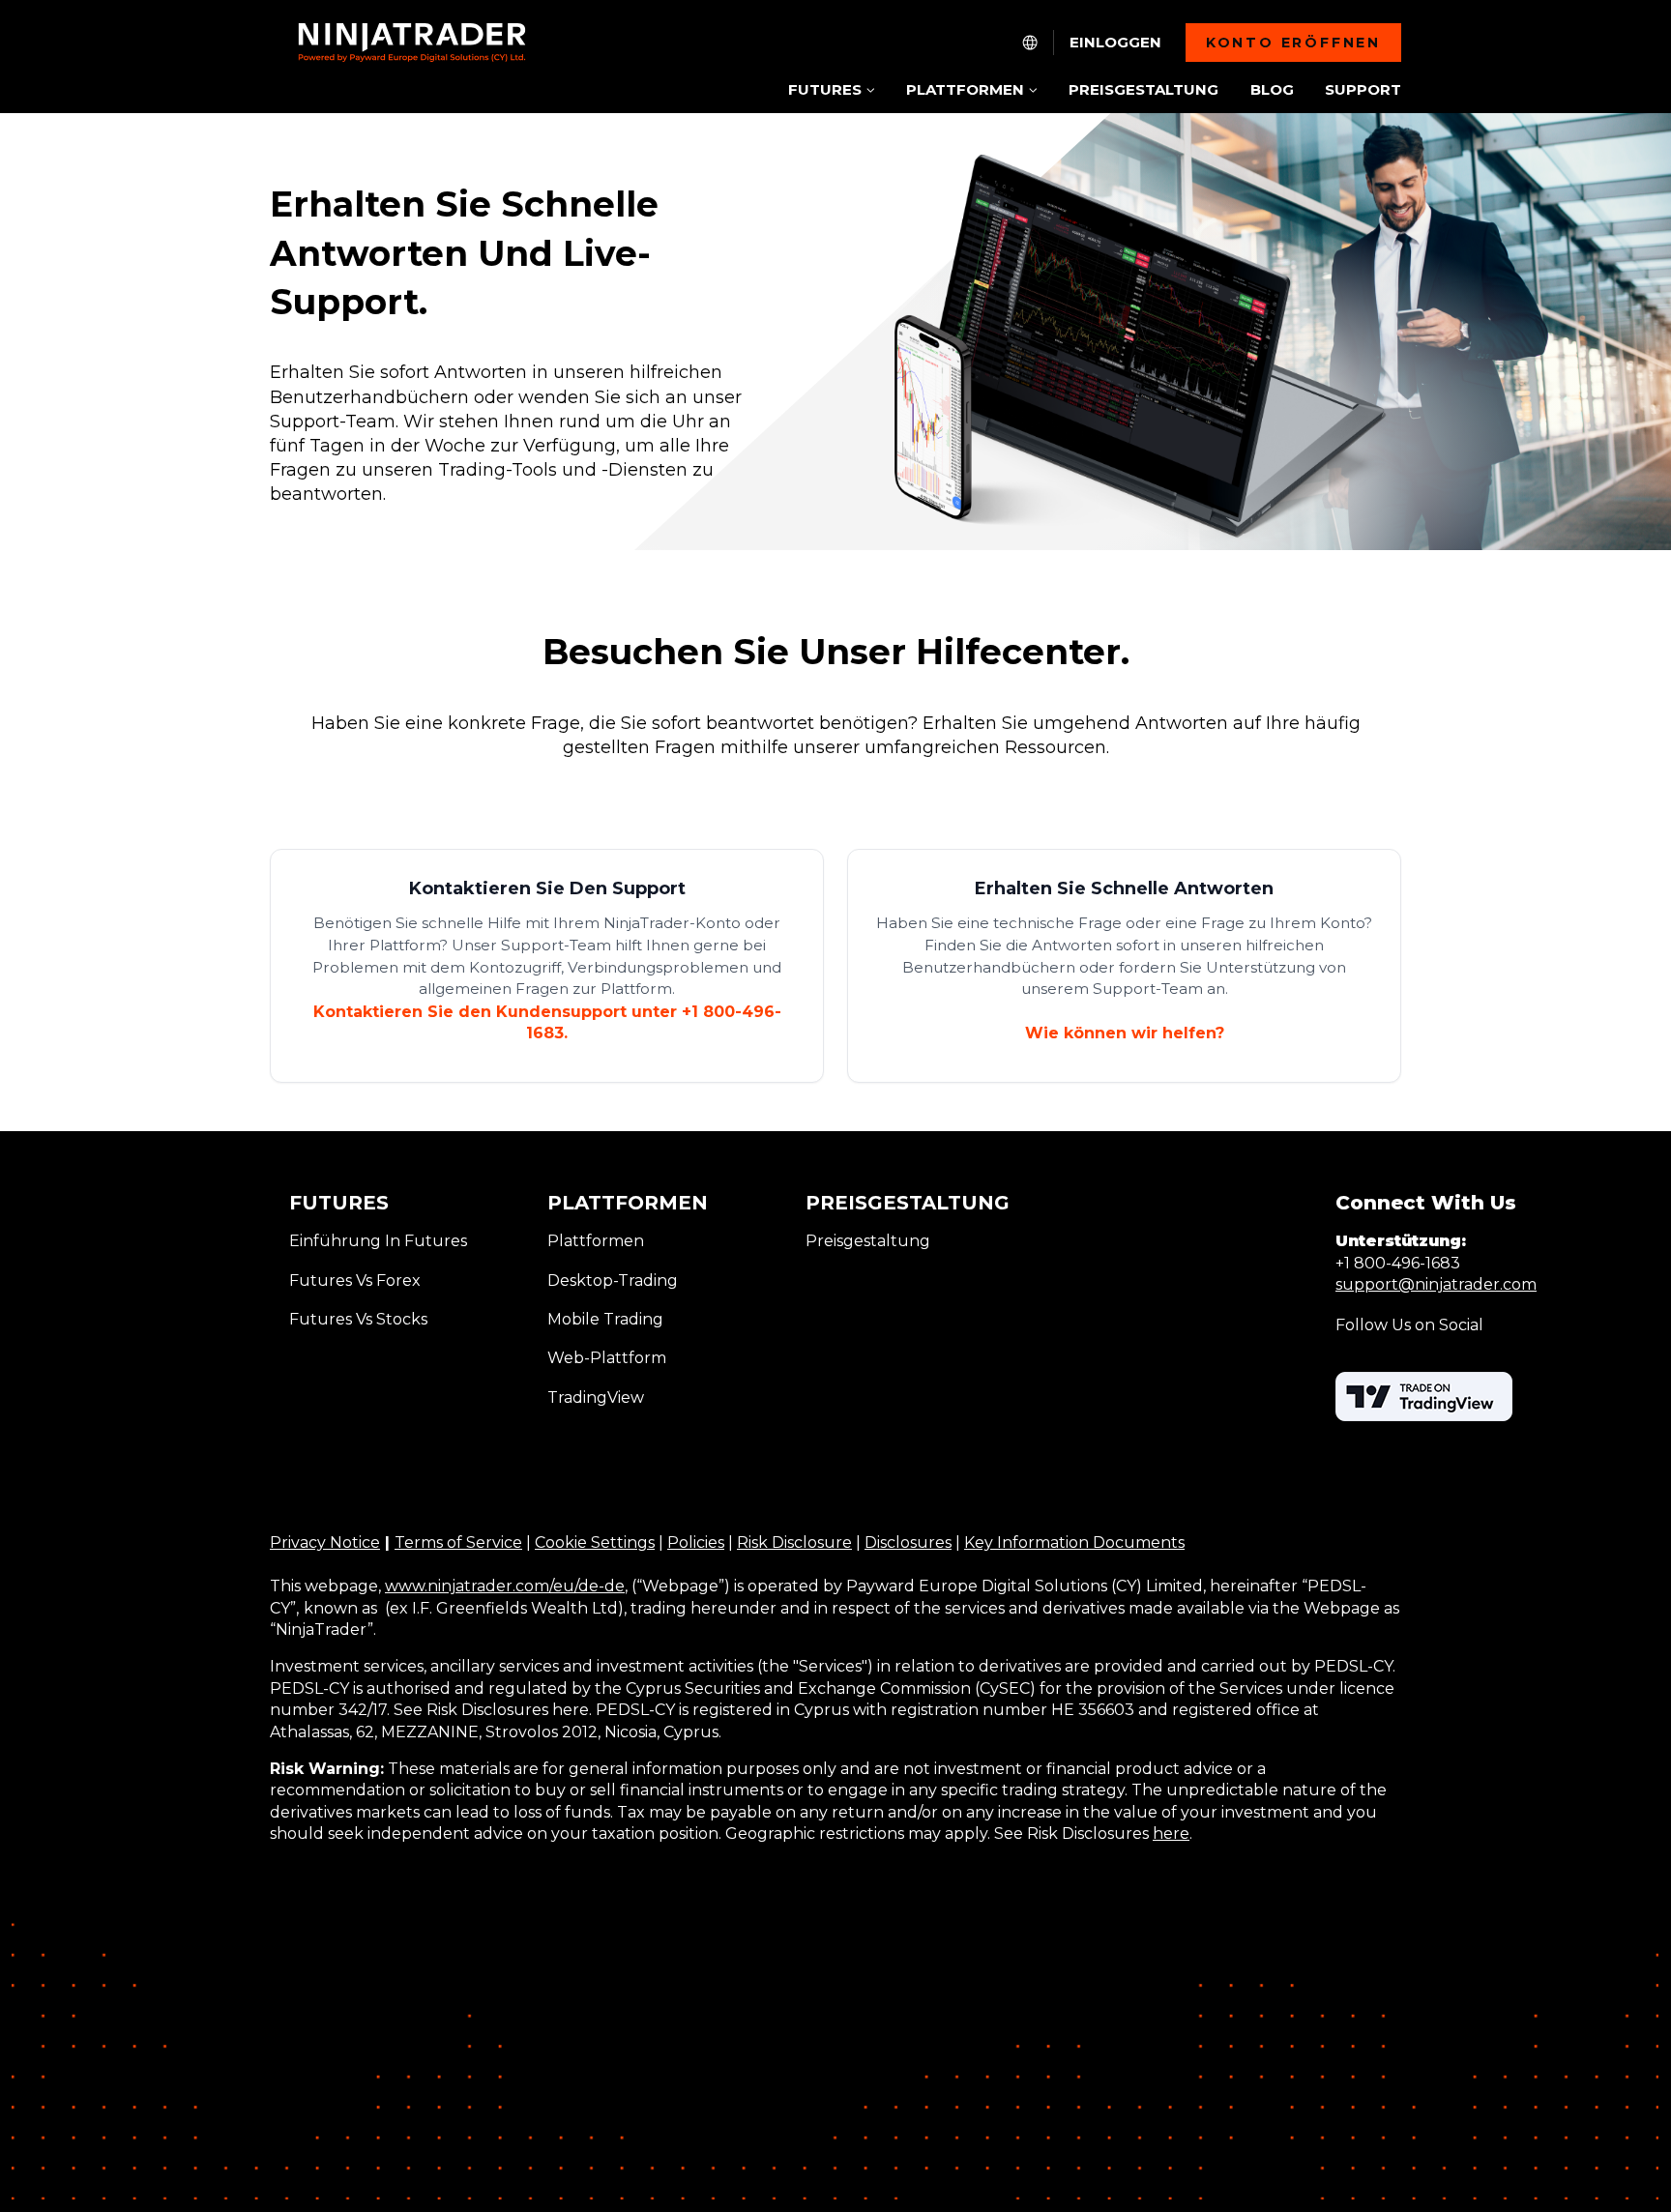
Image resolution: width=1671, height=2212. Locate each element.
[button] (831, 91)
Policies (696, 1543)
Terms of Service (458, 1543)
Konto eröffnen (1293, 43)
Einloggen (1115, 43)
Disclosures (908, 1543)
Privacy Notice (325, 1543)
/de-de (600, 1586)
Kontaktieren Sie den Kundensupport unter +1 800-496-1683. (547, 1022)
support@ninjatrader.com (1436, 1284)
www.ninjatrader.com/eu (480, 1586)
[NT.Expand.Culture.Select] (1030, 43)
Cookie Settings (595, 1543)
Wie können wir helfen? (1125, 1033)
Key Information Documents (1074, 1543)
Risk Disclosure (794, 1543)
